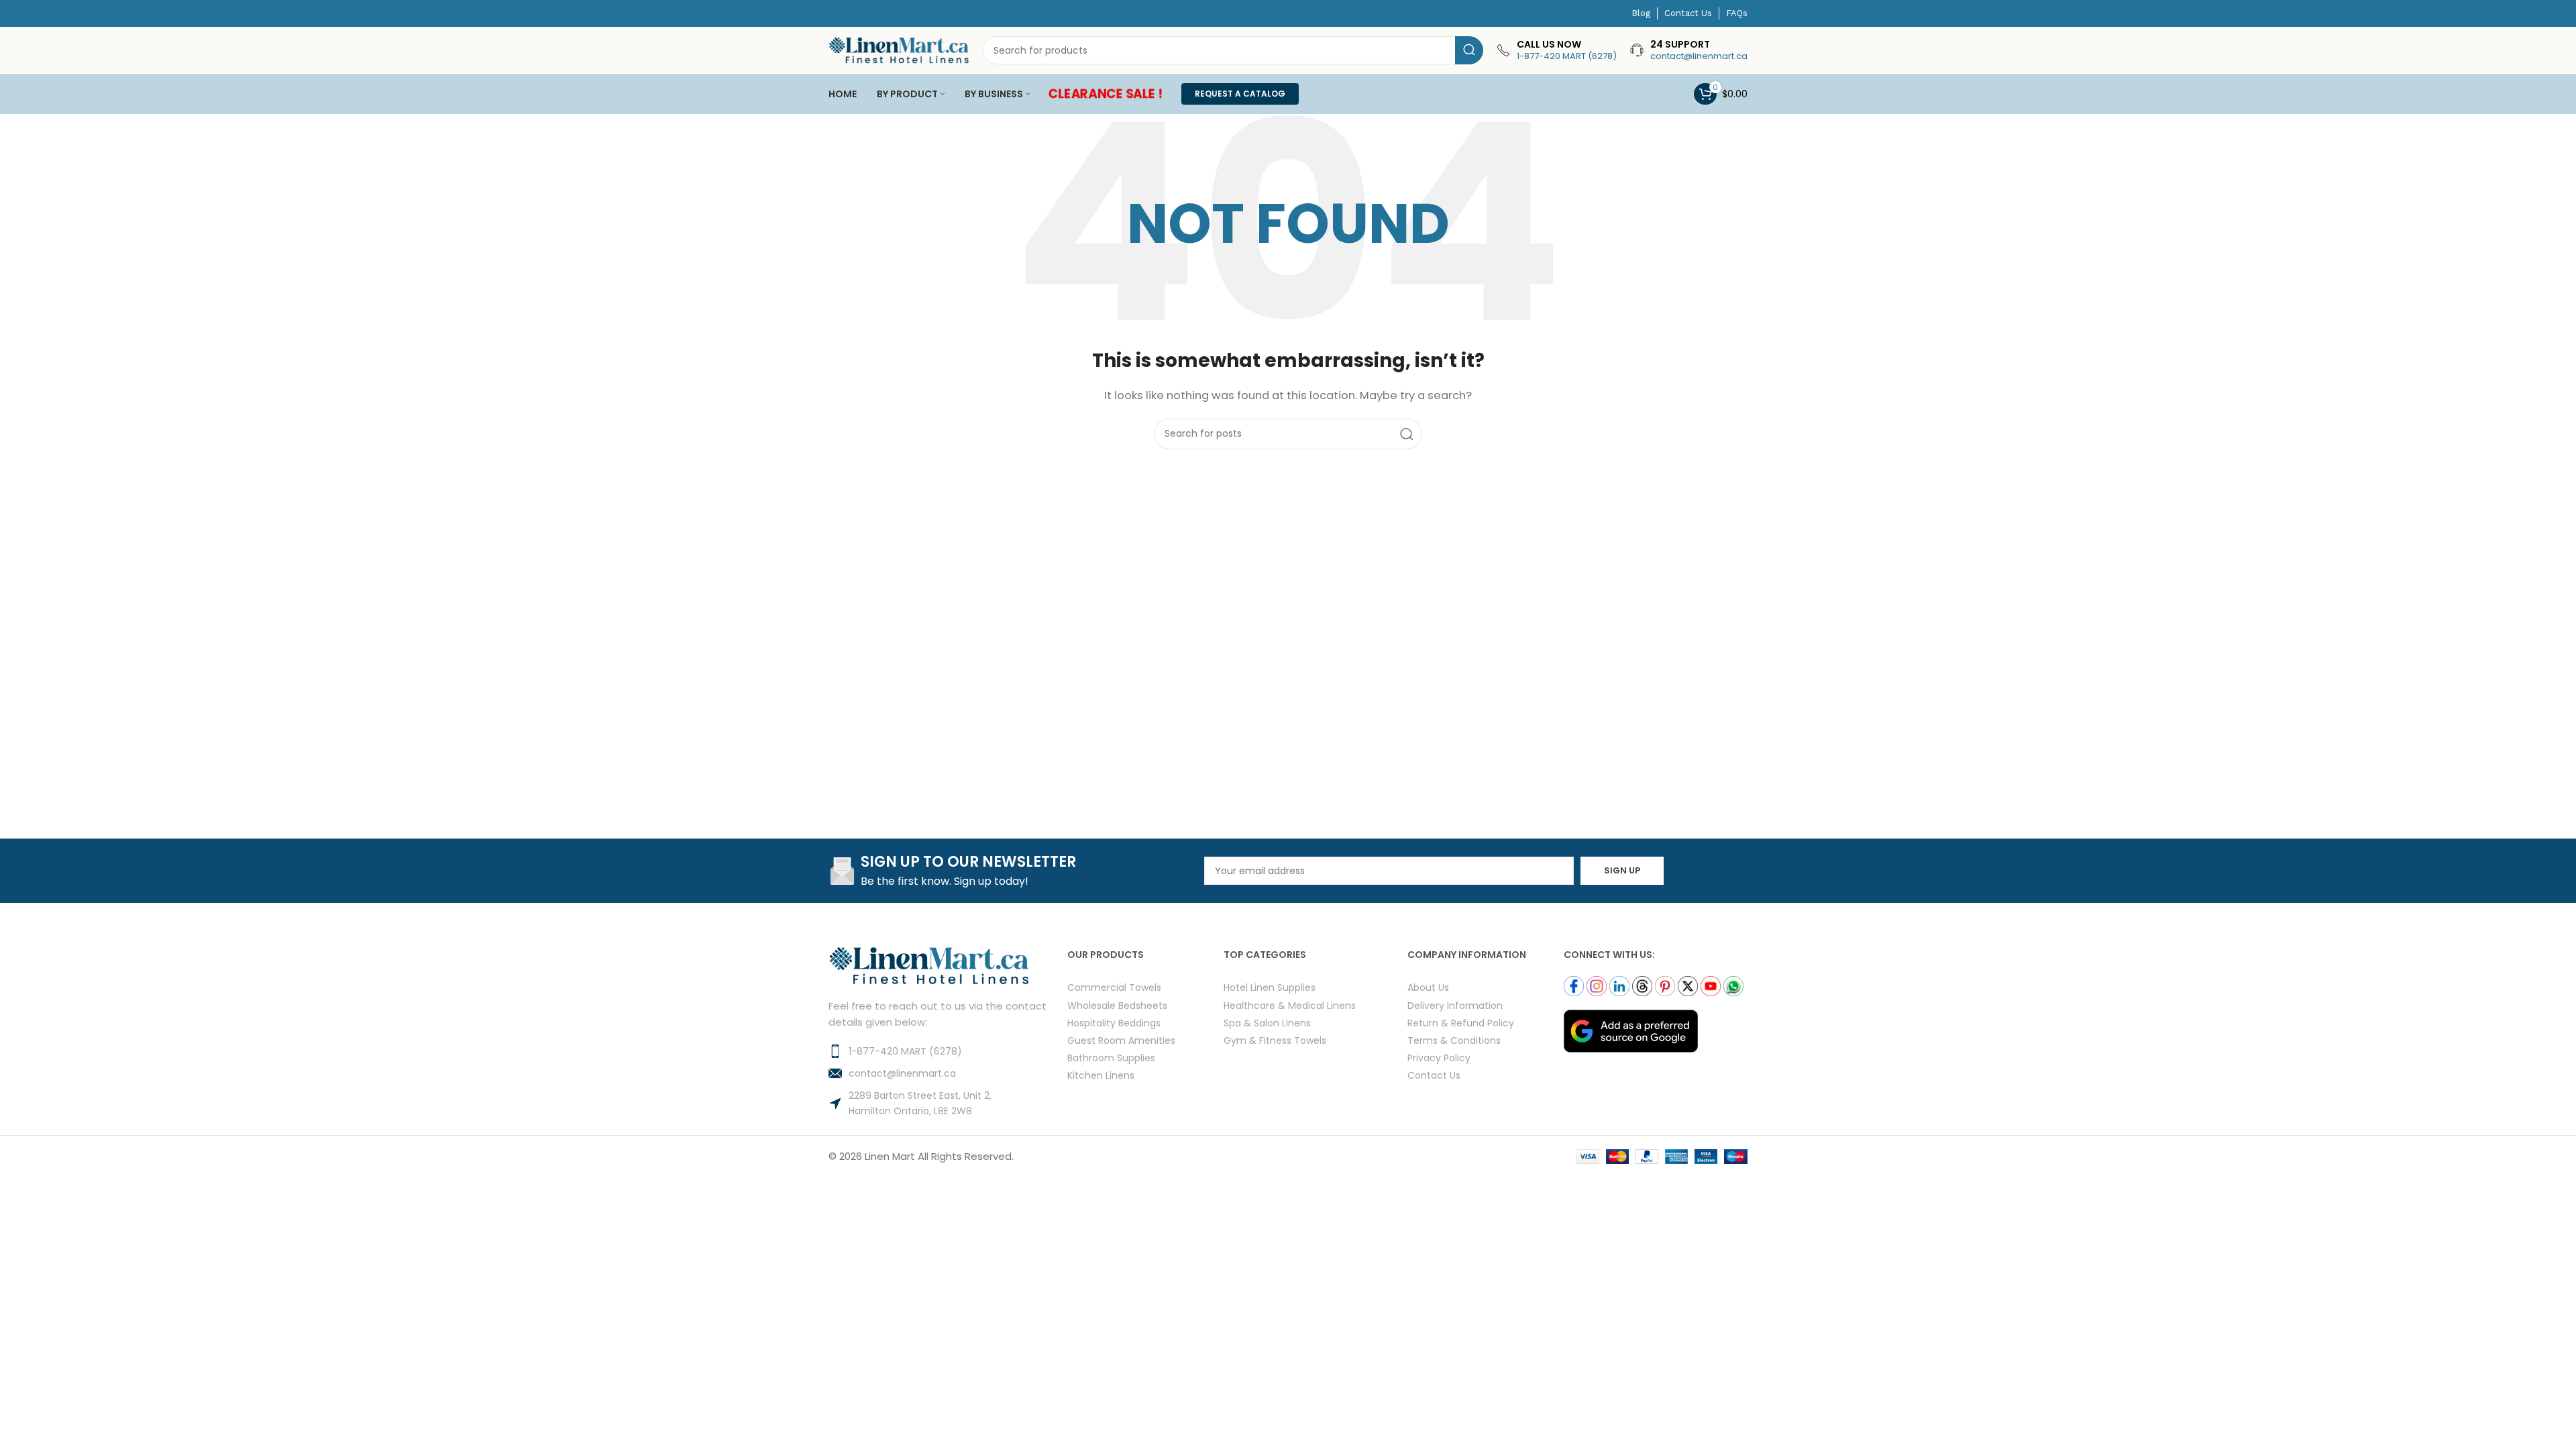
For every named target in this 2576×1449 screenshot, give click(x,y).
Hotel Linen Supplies (1270, 987)
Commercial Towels (1114, 987)
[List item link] (948, 1051)
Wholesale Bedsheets (1117, 1005)
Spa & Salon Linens (1267, 1023)
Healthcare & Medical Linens (1290, 1005)
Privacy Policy (1439, 1058)
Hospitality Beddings (1114, 1023)
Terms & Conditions (1454, 1040)
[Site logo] (899, 49)
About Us (1428, 987)
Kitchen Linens (1101, 1075)
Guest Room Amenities (1121, 1040)
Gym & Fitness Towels (1275, 1040)
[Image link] (1631, 1030)
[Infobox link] (1557, 50)
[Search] (1469, 50)
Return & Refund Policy (1461, 1023)
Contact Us (1434, 1075)
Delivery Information (1455, 1005)
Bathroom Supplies (1111, 1058)
